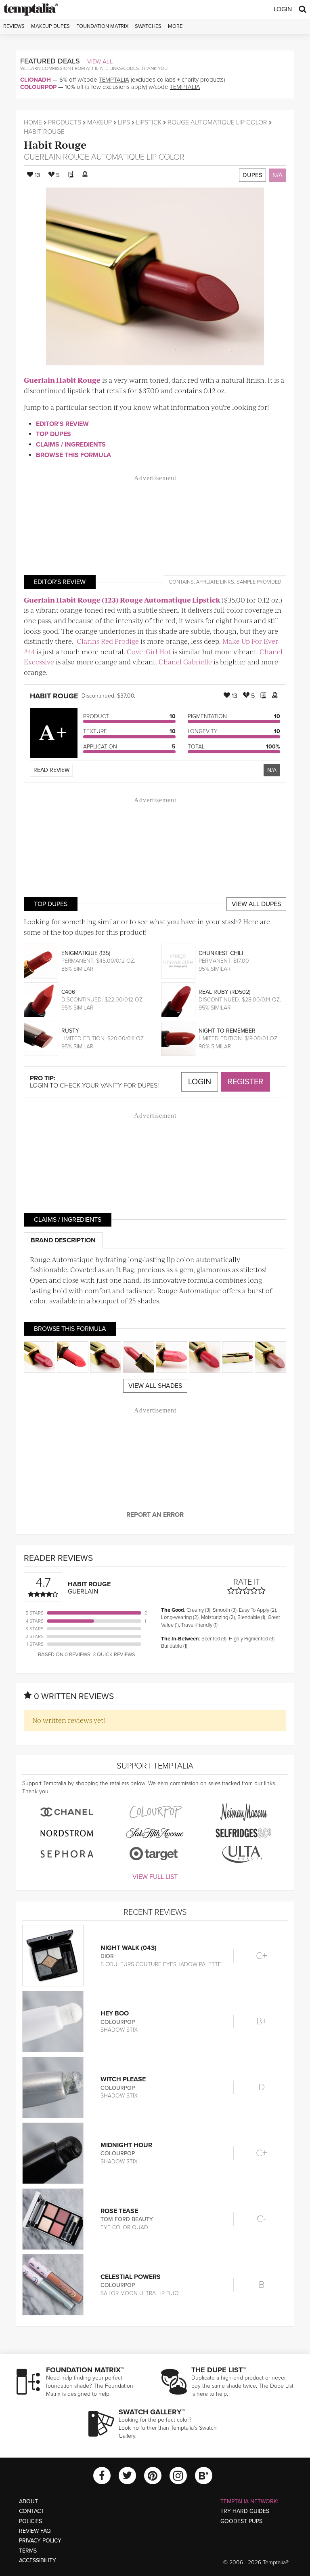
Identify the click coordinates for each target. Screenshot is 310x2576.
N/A (278, 175)
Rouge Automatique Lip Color (217, 122)
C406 (68, 992)
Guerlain (42, 157)
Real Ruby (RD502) (224, 992)
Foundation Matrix (102, 26)
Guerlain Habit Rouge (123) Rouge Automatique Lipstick (122, 600)
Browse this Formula (73, 455)
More (175, 26)
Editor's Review (62, 424)
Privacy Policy (40, 2541)
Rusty (70, 1031)
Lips (124, 122)
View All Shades (155, 1386)
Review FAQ (35, 2531)
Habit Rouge (55, 144)
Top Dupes (53, 434)
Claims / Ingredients (71, 445)
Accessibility (38, 2560)
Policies (30, 2521)
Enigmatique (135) (86, 953)
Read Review (51, 770)
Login (283, 9)
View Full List (155, 1877)
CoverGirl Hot (149, 651)
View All (100, 61)
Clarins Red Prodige (108, 641)
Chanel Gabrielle (185, 662)
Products (65, 122)
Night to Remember (227, 1031)
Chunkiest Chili (221, 953)
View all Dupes (256, 904)
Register (245, 1082)
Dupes (252, 175)
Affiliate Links (215, 582)
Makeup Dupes (50, 26)
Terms (28, 2551)
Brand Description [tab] (63, 1240)
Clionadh (36, 80)
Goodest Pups (241, 2521)
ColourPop (38, 87)
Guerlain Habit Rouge (62, 380)
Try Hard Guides (245, 2511)
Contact (31, 2511)
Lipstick (149, 122)
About (28, 2501)
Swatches (148, 26)
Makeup (99, 122)
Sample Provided (259, 582)
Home (33, 122)
